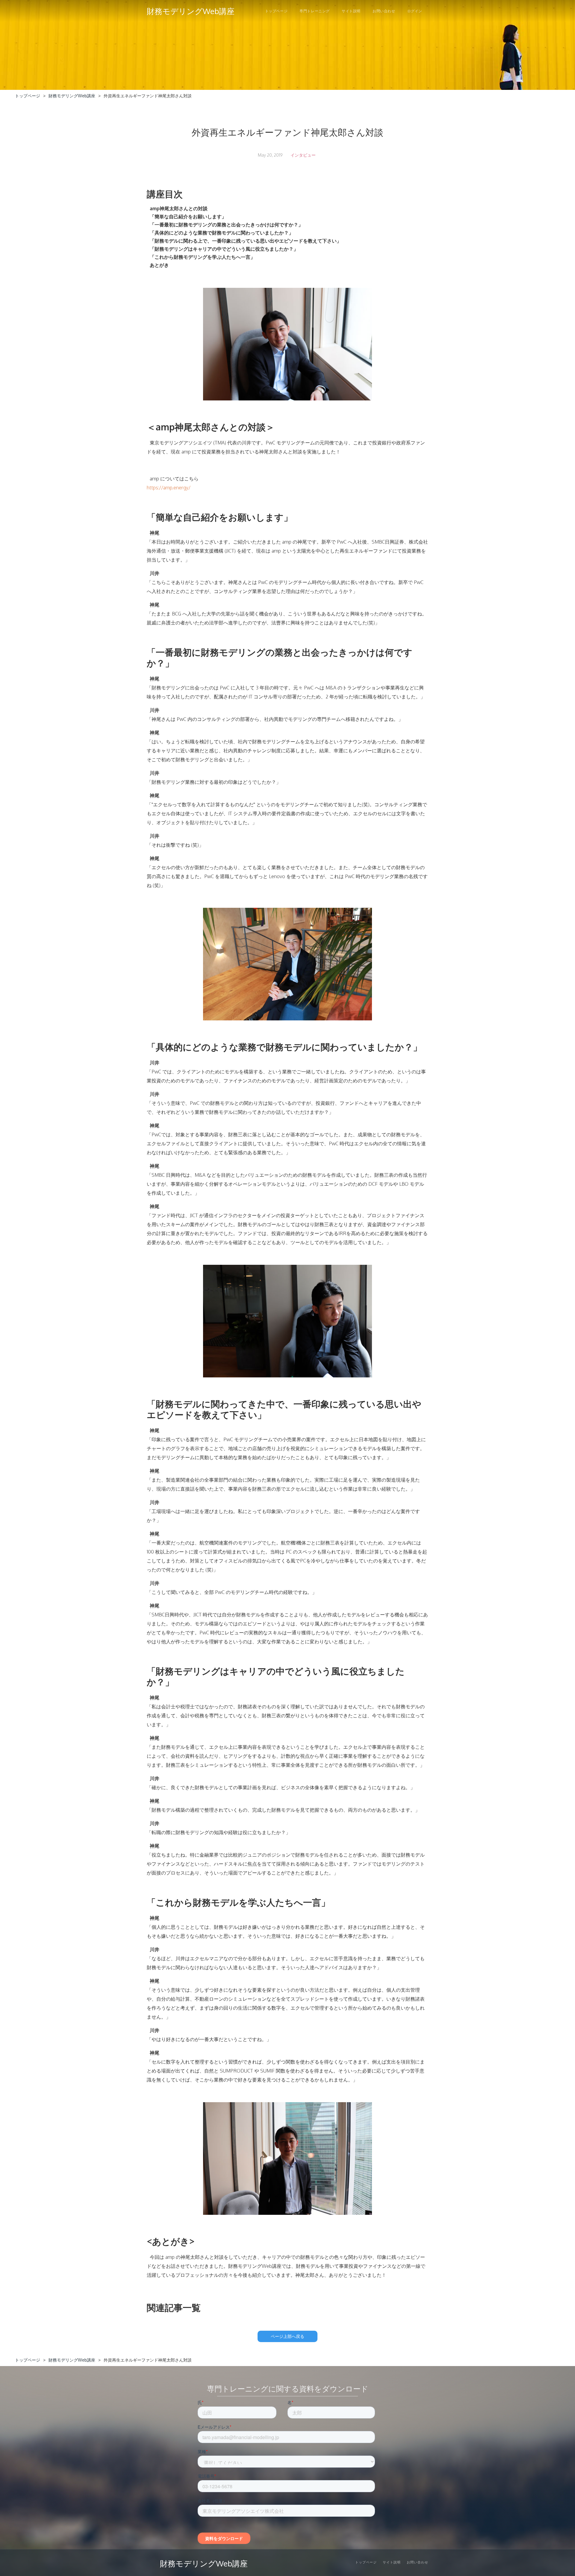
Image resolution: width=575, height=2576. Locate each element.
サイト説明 (351, 11)
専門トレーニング (315, 11)
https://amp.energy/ (169, 488)
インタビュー (303, 155)
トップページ (276, 11)
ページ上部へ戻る (287, 2336)
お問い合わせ (384, 11)
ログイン (415, 11)
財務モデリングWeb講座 (72, 96)
